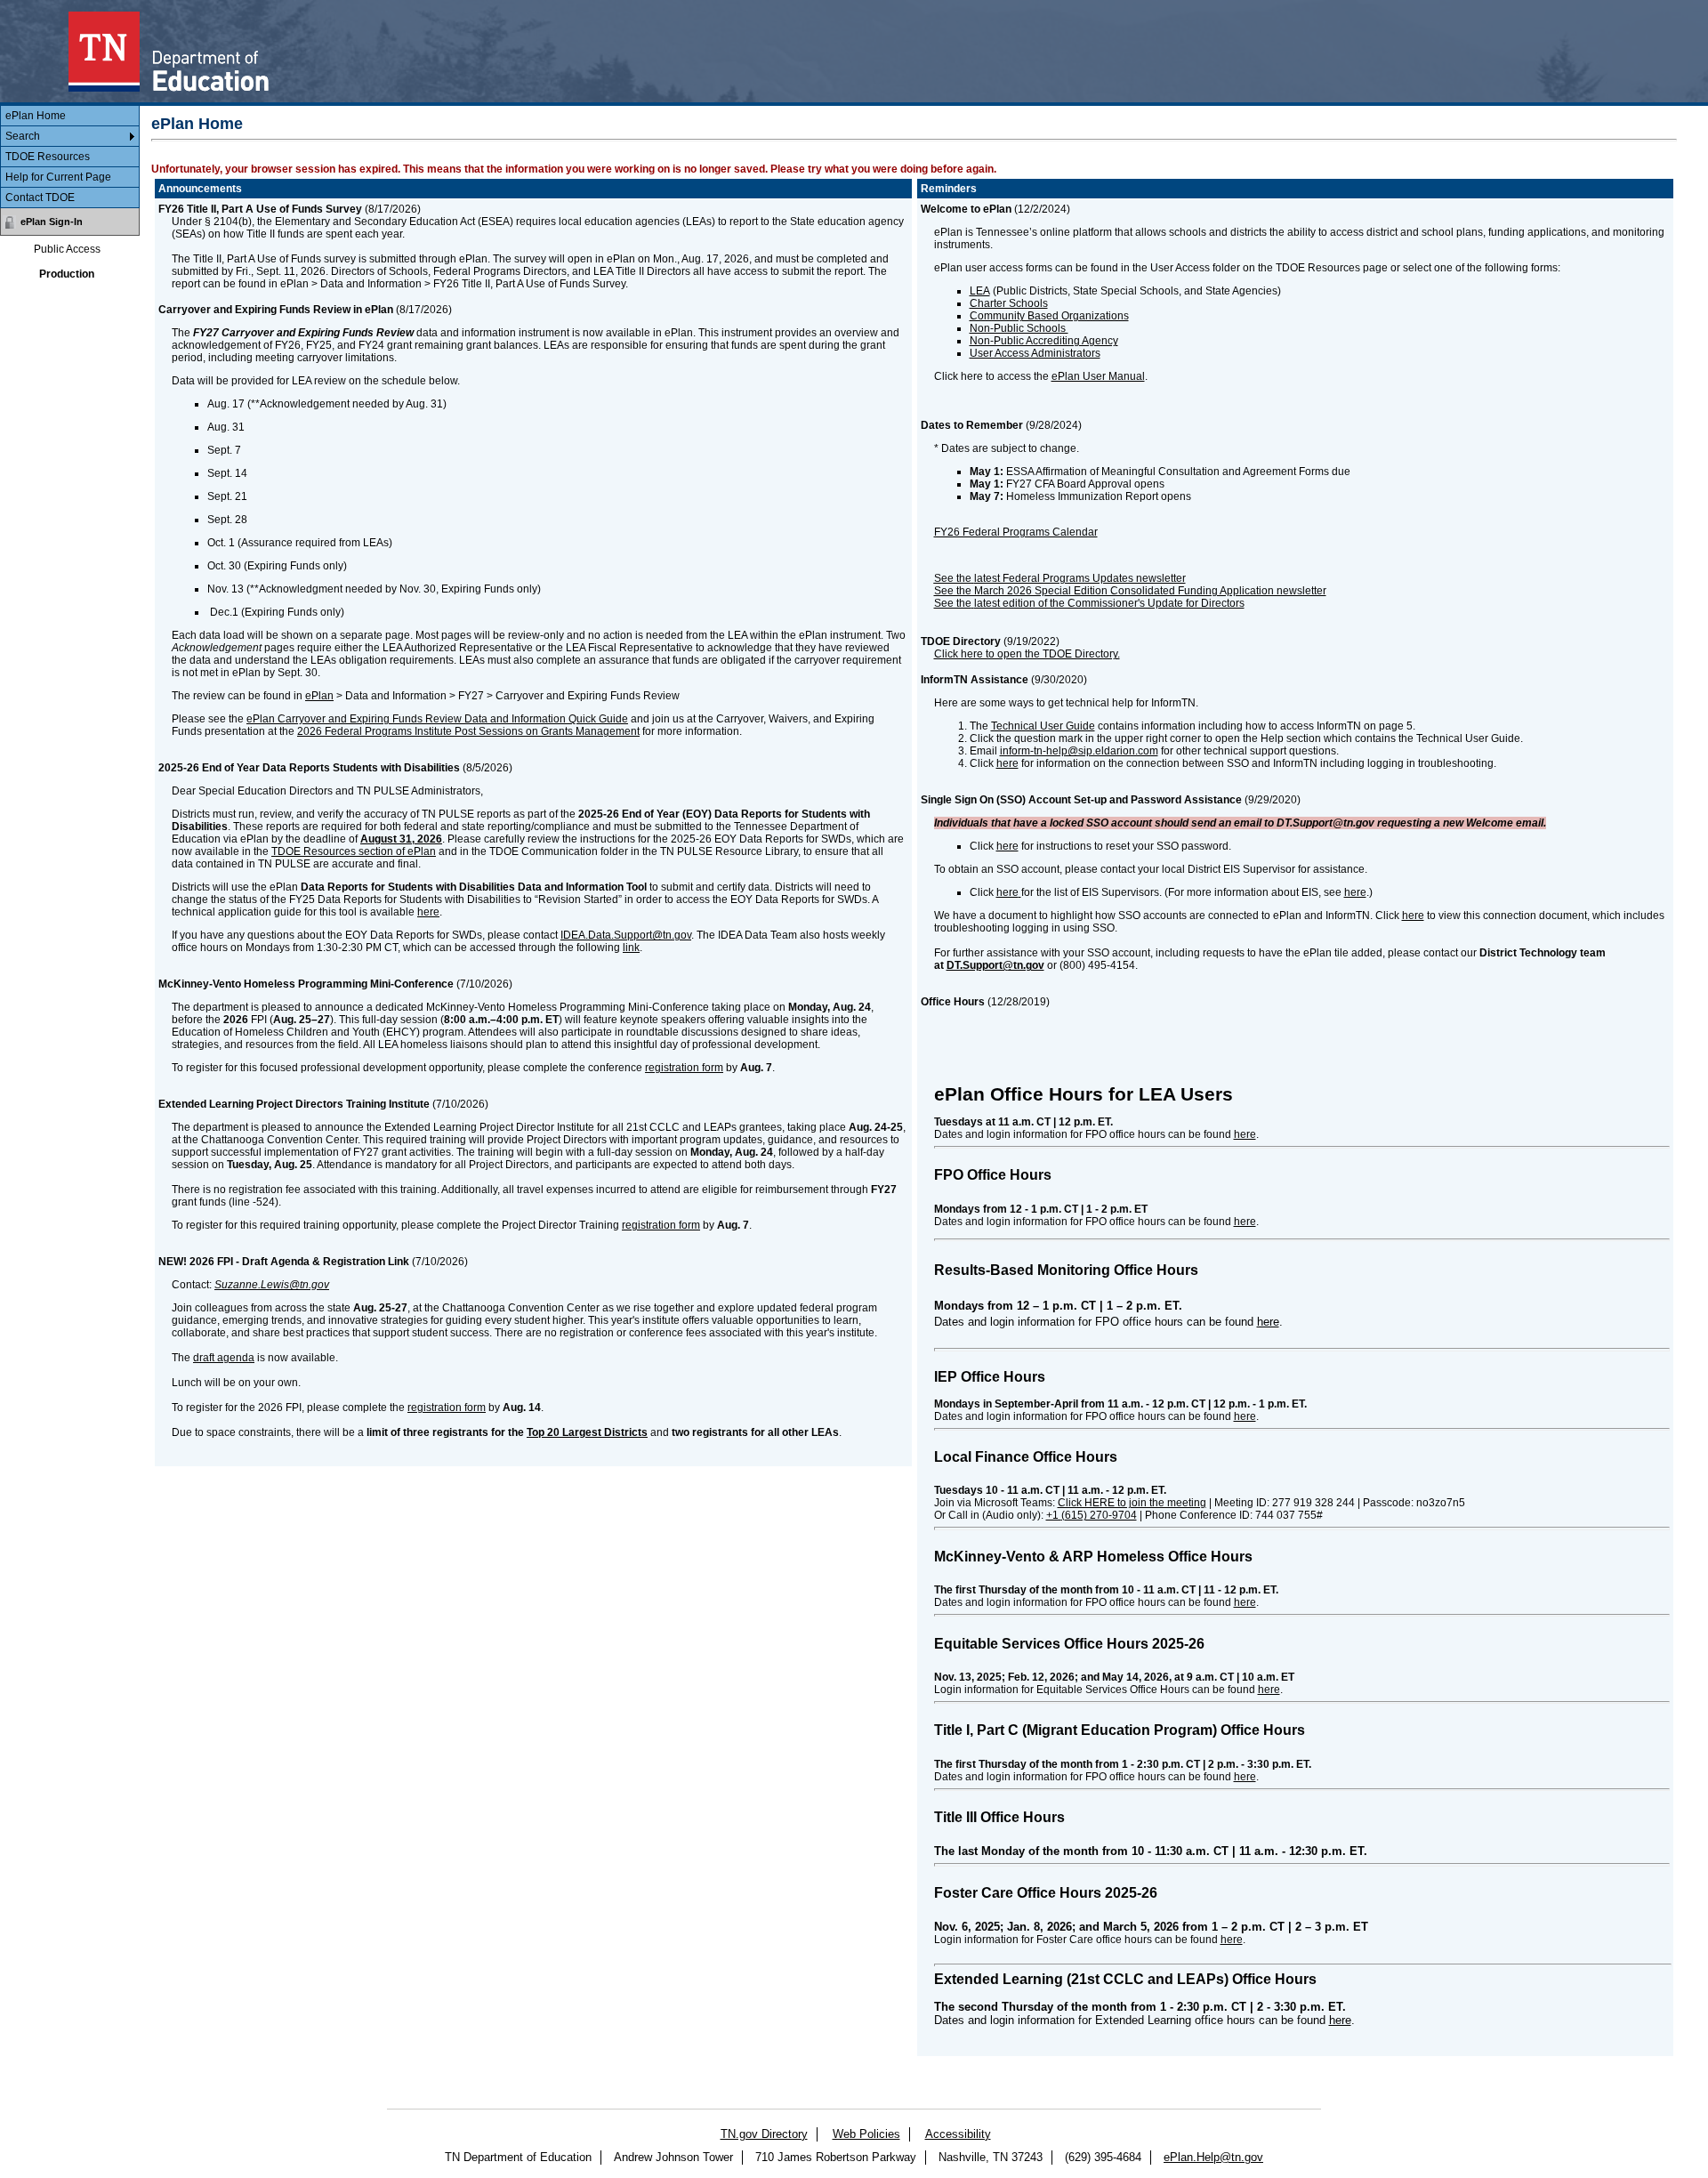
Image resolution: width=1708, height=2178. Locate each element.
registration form (684, 1068)
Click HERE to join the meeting (1132, 1503)
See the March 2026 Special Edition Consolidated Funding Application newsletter (1130, 591)
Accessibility (958, 2134)
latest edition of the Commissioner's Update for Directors (1109, 603)
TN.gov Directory (764, 2134)
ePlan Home (36, 116)
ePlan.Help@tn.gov (1213, 2157)
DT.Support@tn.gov (995, 965)
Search (23, 136)
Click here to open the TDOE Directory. (1027, 654)
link (631, 948)
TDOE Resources (48, 157)
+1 (1092, 1515)
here (428, 912)
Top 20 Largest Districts (587, 1432)
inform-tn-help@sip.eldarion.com (1079, 751)
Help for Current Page (58, 177)
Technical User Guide (1043, 726)
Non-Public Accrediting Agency (1044, 341)
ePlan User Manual (1098, 376)
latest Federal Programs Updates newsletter (1080, 578)
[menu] (70, 157)
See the (953, 603)
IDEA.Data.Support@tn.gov (626, 935)
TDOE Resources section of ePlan (354, 851)
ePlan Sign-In (52, 222)
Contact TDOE (40, 198)
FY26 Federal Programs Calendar (1016, 532)
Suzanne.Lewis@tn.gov (272, 1285)
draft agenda (224, 1358)
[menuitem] (70, 116)
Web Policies (866, 2134)
